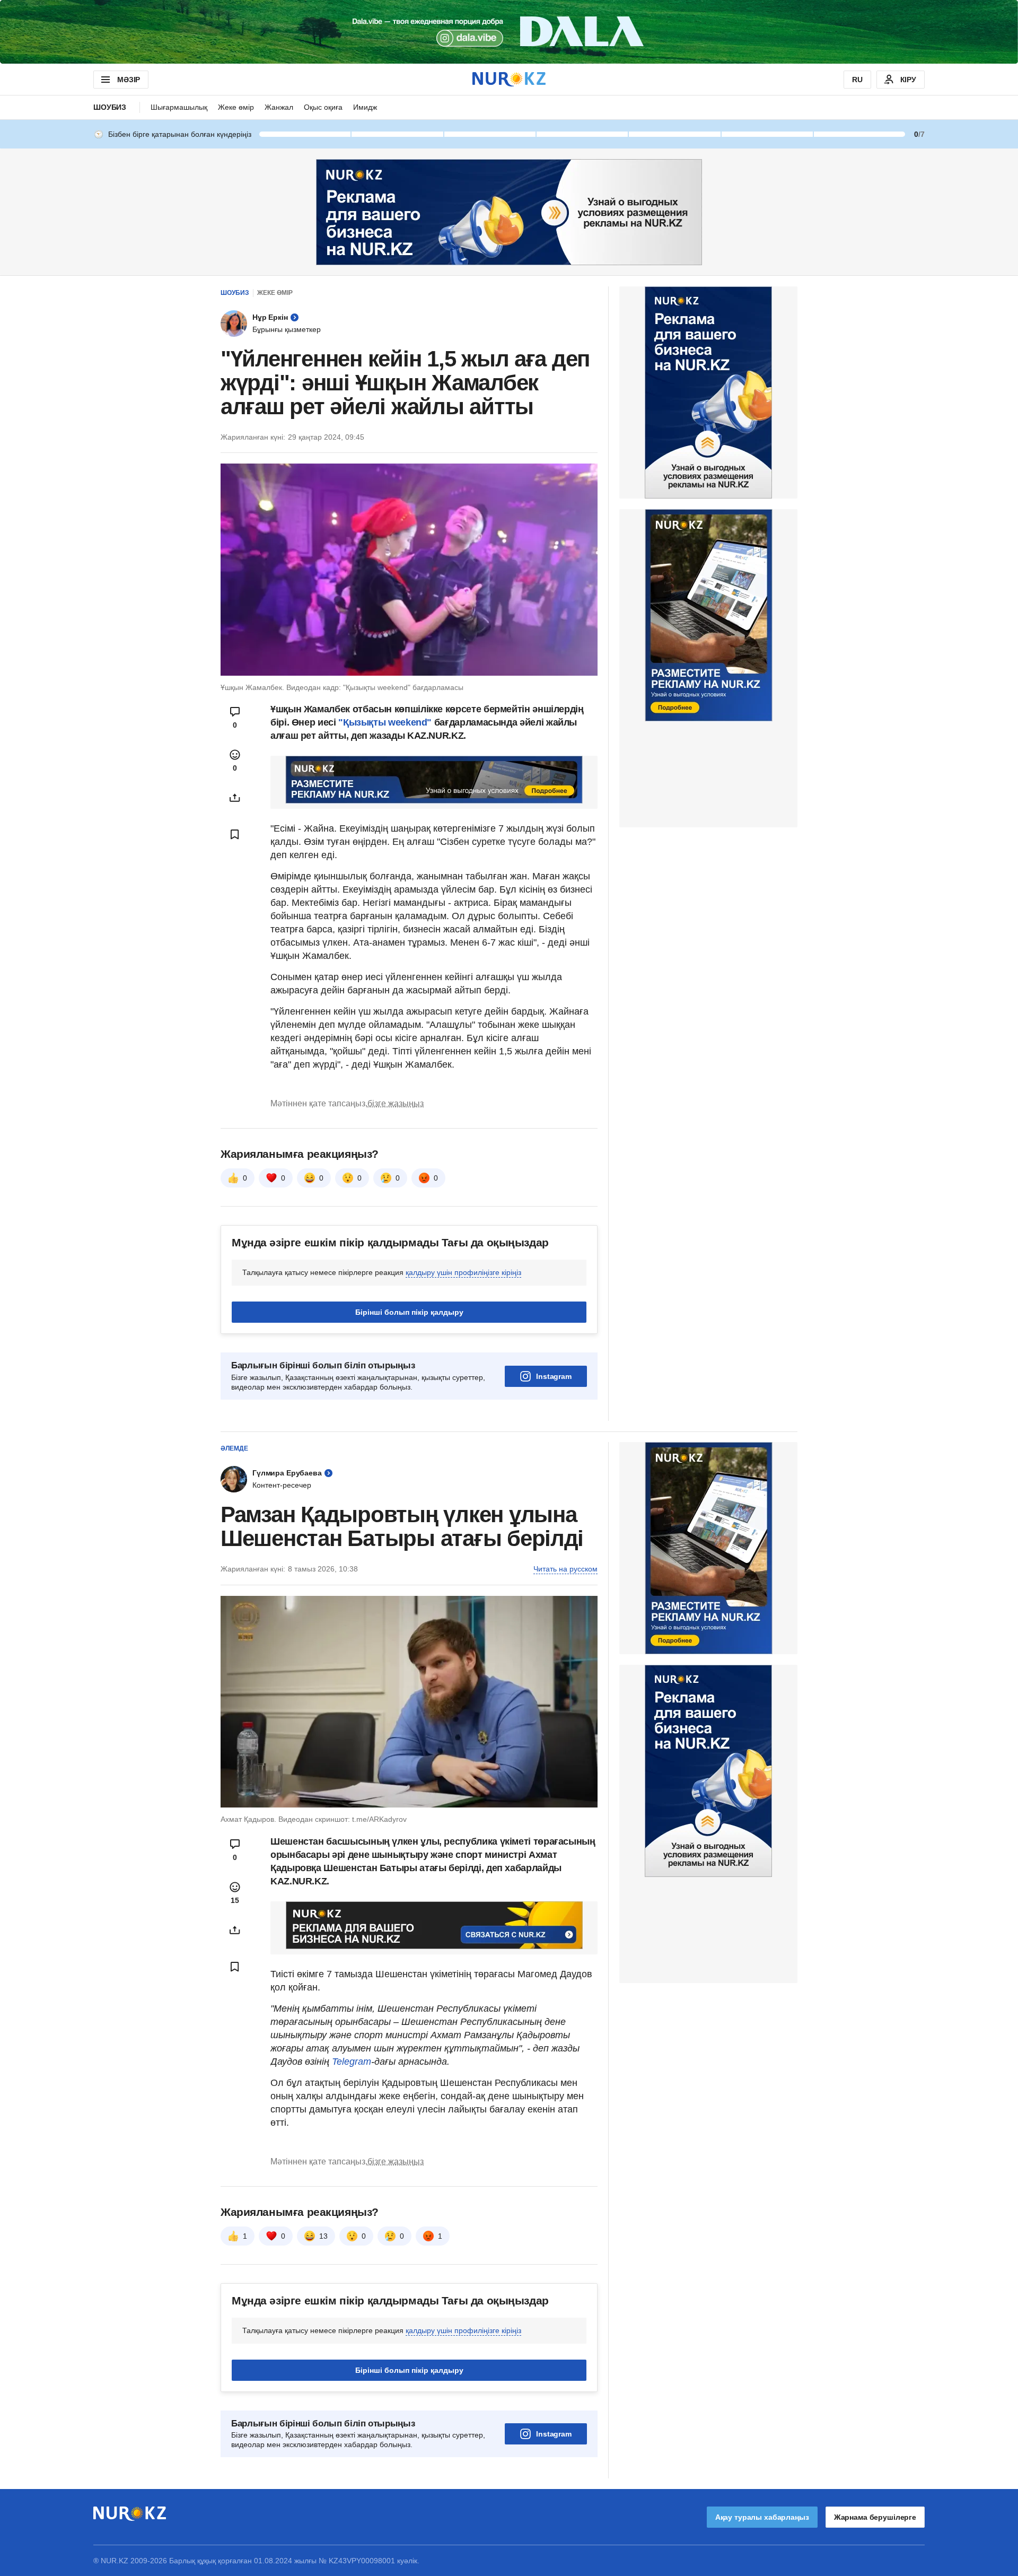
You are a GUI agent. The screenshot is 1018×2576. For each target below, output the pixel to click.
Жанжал (279, 107)
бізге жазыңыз (396, 1103)
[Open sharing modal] (235, 798)
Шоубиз (110, 107)
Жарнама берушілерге (875, 2517)
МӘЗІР (129, 80)
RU (857, 80)
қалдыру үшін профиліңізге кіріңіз (463, 1272)
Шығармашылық (179, 107)
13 (323, 2236)
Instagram (554, 1376)
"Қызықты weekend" (385, 722)
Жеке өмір (236, 107)
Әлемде (234, 1448)
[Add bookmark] (235, 834)
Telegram (352, 2062)
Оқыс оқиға (323, 107)
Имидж (365, 107)
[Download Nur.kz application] (509, 32)
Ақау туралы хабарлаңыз (762, 2517)
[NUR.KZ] (509, 79)
